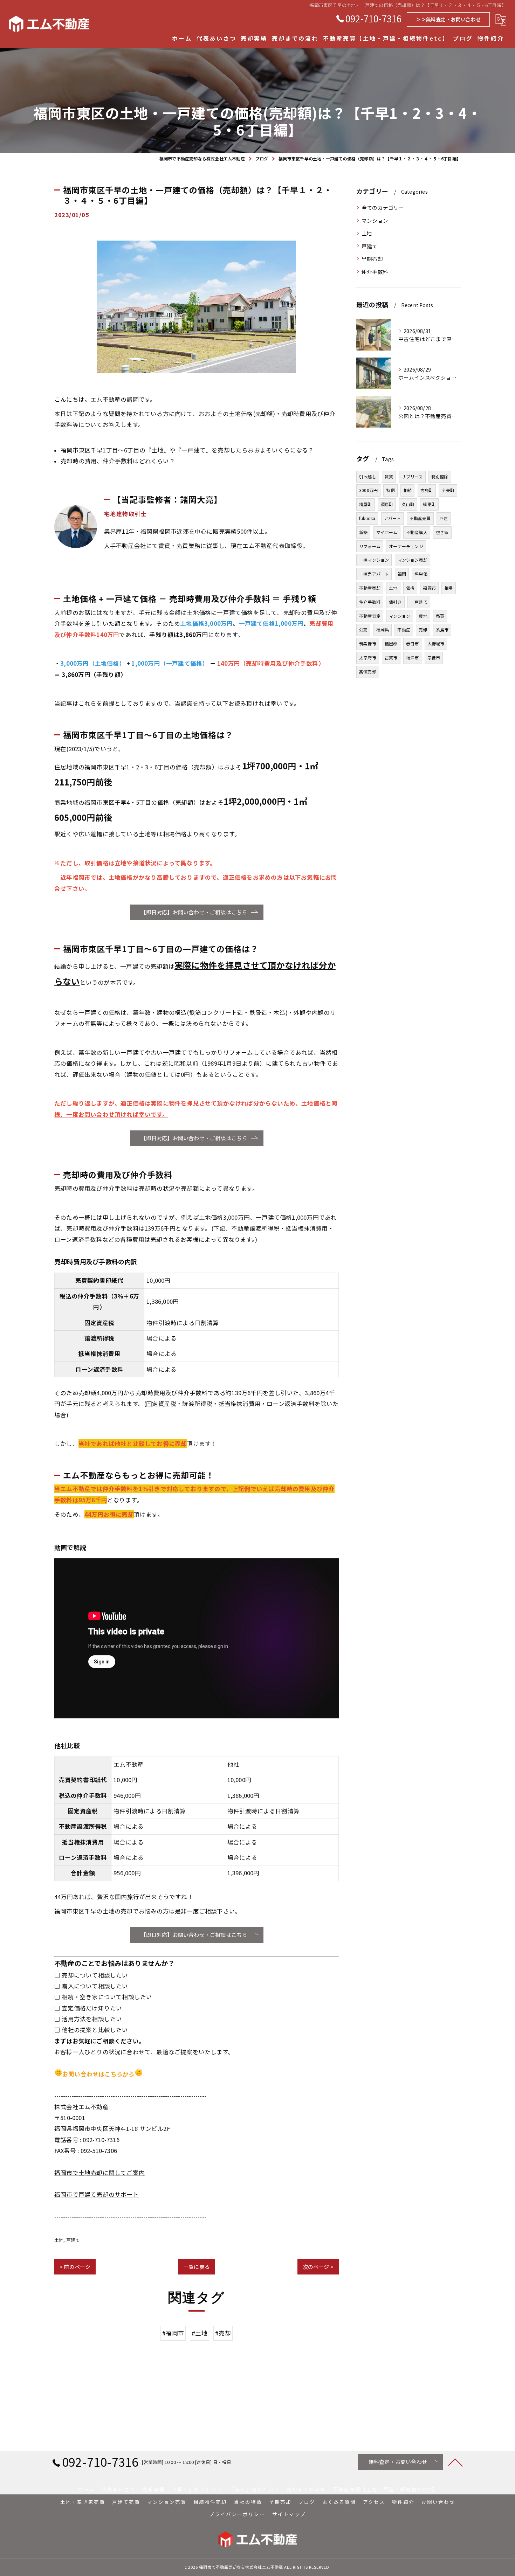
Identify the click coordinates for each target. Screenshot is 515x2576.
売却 (423, 629)
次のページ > (318, 2267)
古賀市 (391, 657)
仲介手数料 (375, 272)
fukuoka (367, 518)
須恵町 (387, 504)
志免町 (427, 490)
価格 (410, 588)
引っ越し (368, 476)
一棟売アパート (374, 574)
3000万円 (368, 490)
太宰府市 (368, 657)
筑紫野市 (368, 643)
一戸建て (419, 602)
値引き (395, 602)
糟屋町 (366, 504)
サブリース (412, 476)
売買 (440, 616)
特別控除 (440, 476)
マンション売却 (413, 560)
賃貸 (389, 476)
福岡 (402, 574)
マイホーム (387, 532)
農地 (423, 616)
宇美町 (448, 490)
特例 (390, 490)
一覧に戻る (197, 2267)
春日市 (413, 643)
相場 (448, 588)
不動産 (404, 629)
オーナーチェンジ (406, 546)
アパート (393, 518)
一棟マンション (374, 560)
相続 (407, 490)
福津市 (413, 657)
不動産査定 (370, 616)
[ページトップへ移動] (455, 2462)
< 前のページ (75, 2267)
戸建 (444, 518)
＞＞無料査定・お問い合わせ (448, 19)
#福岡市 (173, 2333)
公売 (363, 629)
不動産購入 (417, 532)
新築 (363, 532)
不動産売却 (370, 588)
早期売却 (372, 259)
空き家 (442, 532)
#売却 (223, 2333)
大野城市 (436, 643)
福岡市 (429, 588)
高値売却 (368, 671)
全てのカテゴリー (383, 207)
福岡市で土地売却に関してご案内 (99, 2173)
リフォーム (370, 546)
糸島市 (442, 629)
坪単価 (421, 574)
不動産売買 (420, 518)
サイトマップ (289, 2514)
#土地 (200, 2333)
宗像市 (434, 657)
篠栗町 (429, 504)
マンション (375, 220)
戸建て (73, 2240)
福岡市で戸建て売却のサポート (97, 2194)
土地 (59, 2240)
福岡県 (383, 629)
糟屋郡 (391, 643)
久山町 (408, 504)
